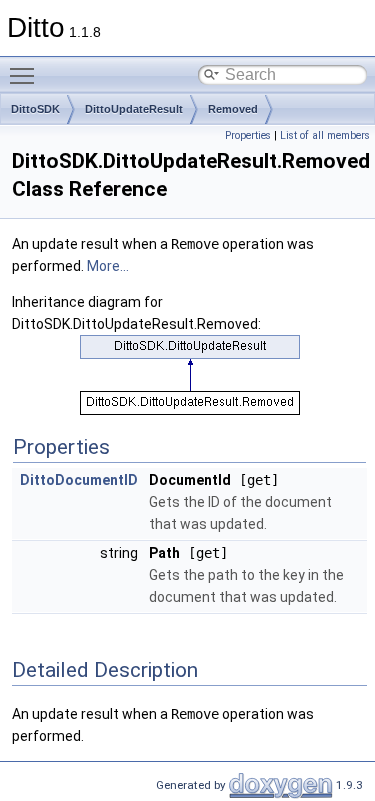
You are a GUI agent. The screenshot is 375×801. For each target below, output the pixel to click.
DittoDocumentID (79, 480)
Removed (233, 109)
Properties (248, 135)
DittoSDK (35, 109)
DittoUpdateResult (134, 109)
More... (108, 266)
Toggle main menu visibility (26, 75)
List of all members (325, 135)
